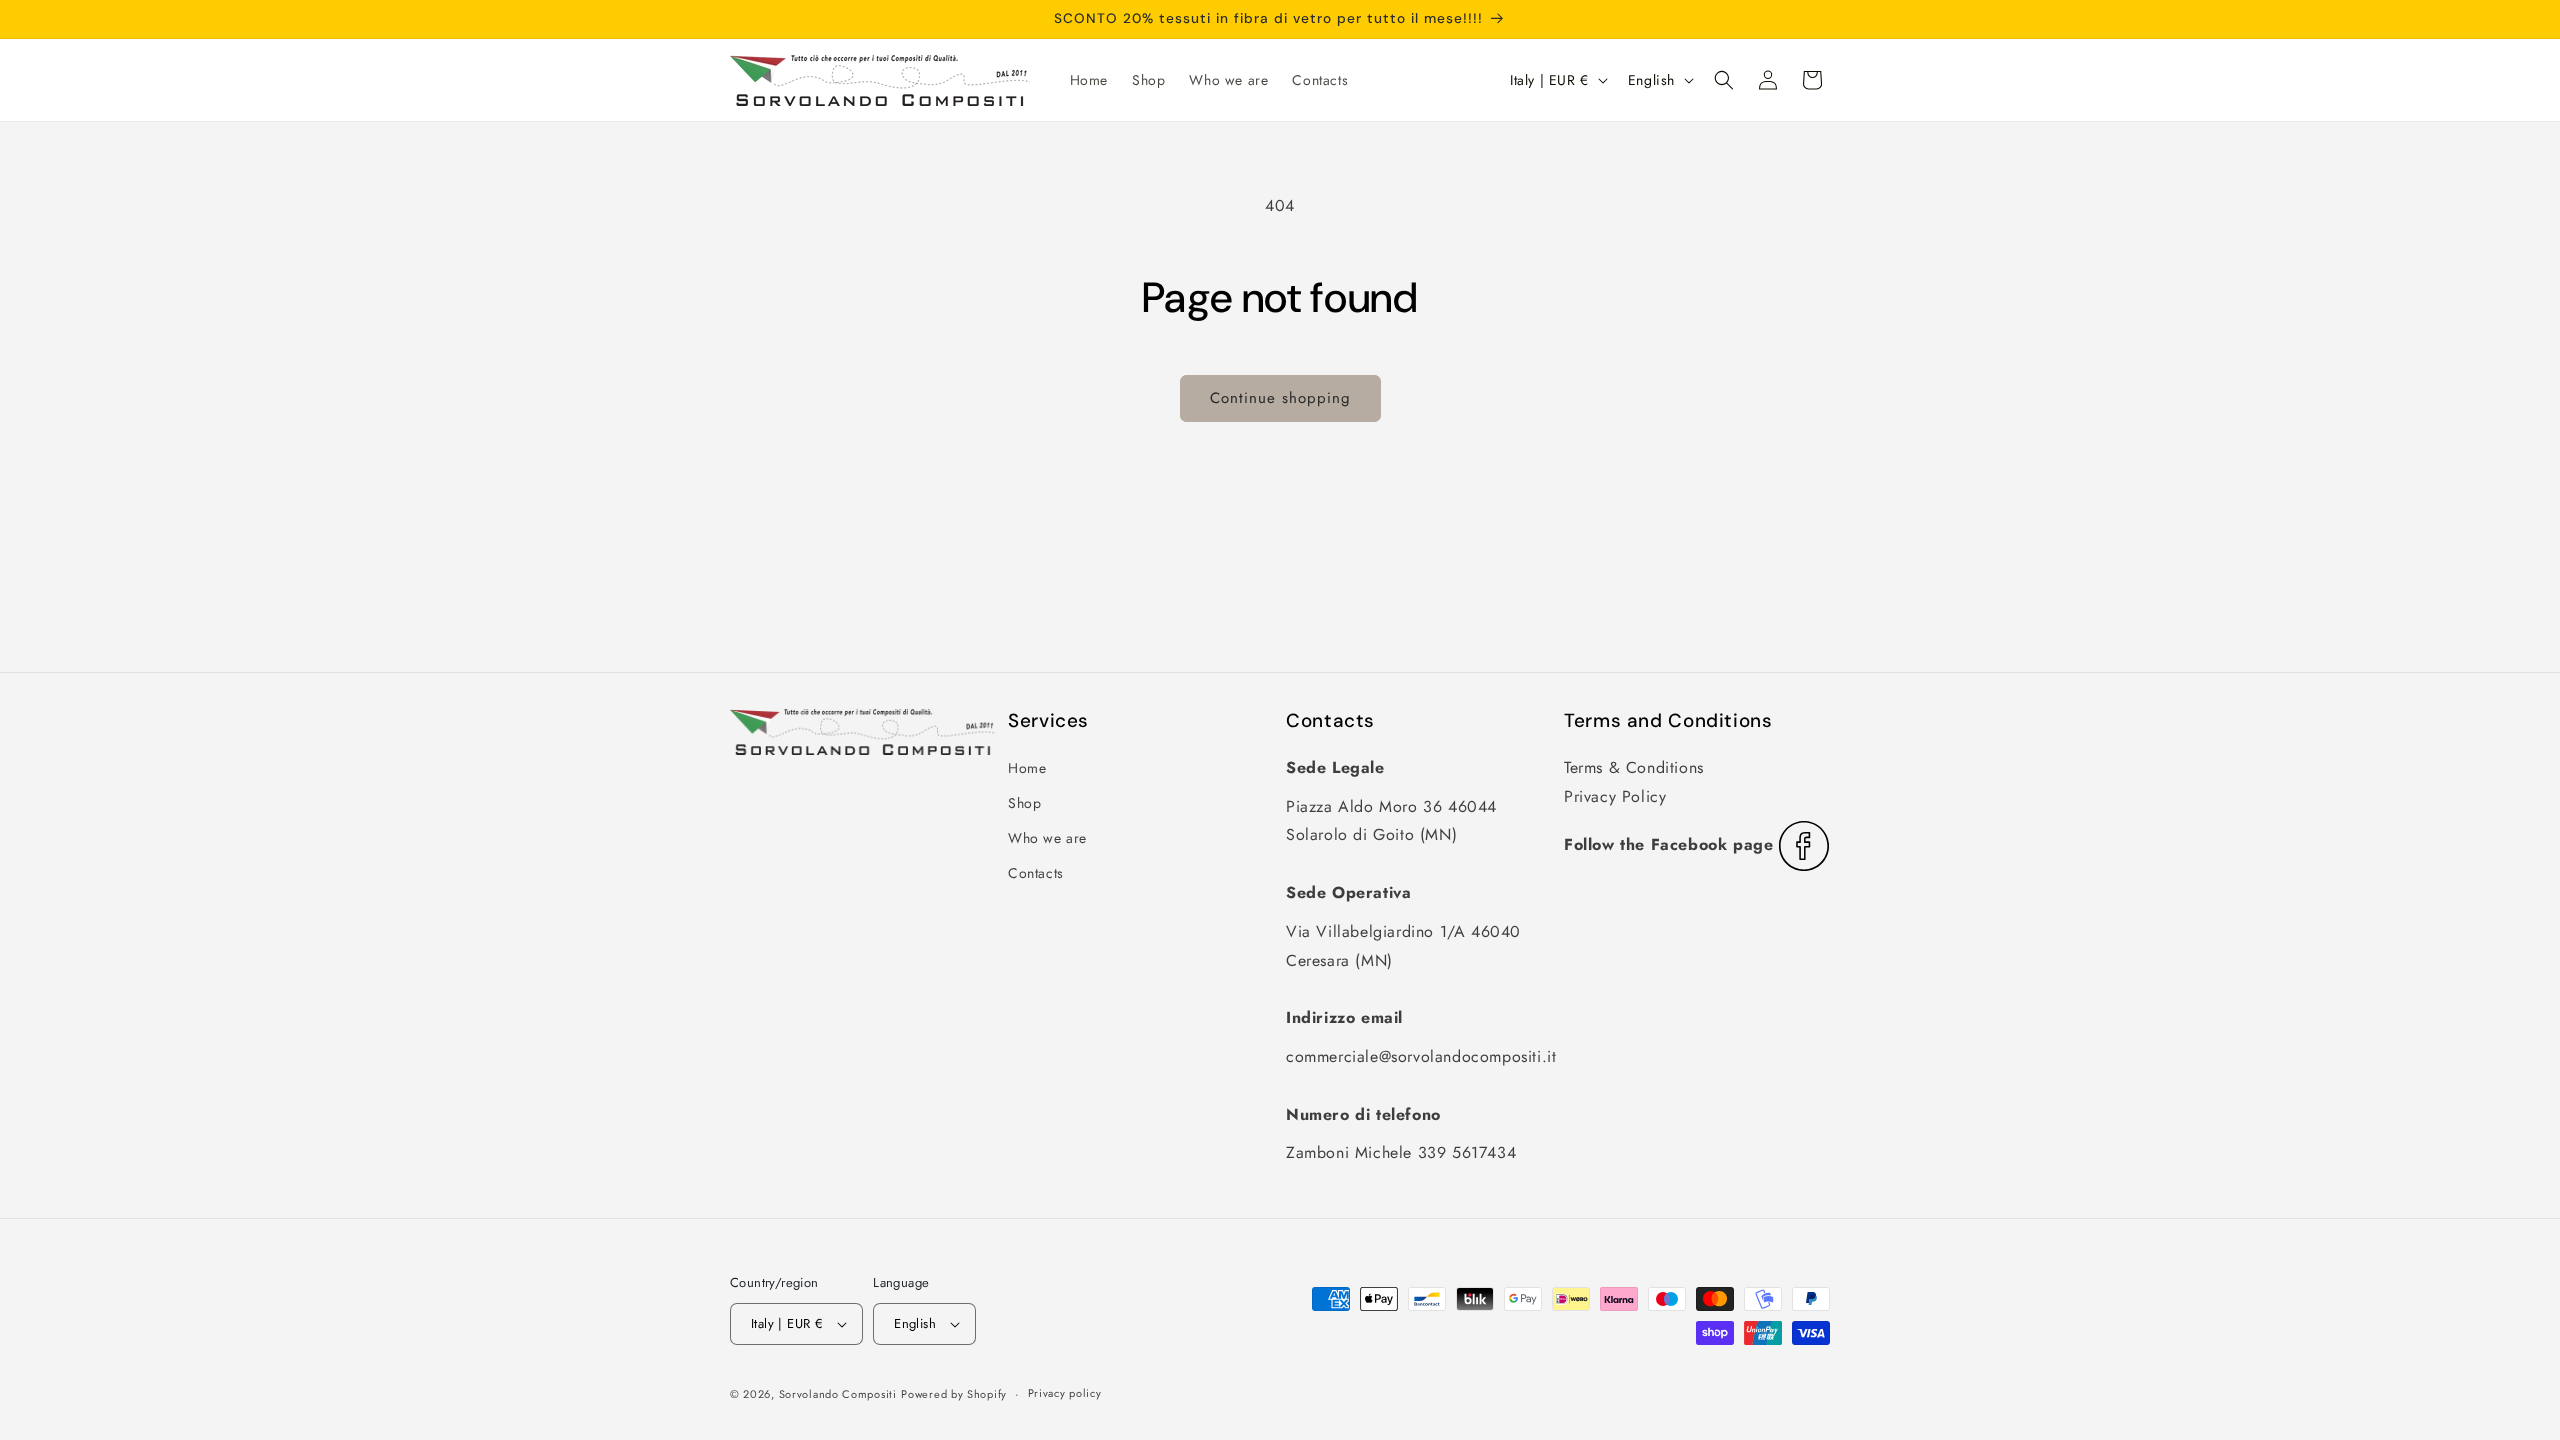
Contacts (1036, 873)
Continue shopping (1280, 398)
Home (1027, 768)
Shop (1024, 803)
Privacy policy (1065, 1393)
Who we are (1047, 838)
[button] (1724, 80)
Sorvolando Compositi (838, 1394)
